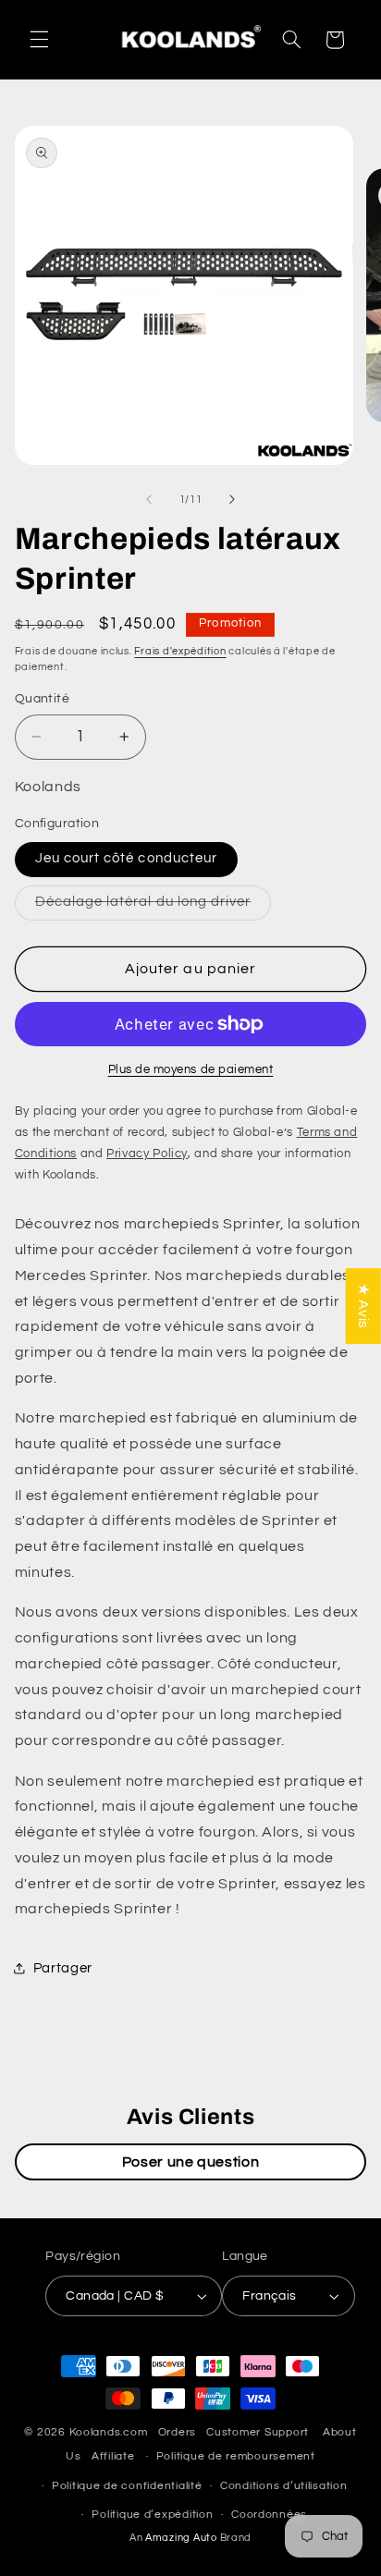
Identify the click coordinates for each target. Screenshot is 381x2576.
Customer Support (258, 2432)
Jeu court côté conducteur (126, 858)
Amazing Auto (183, 2538)
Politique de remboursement (236, 2456)
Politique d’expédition (152, 2515)
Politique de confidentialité (127, 2486)
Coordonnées (269, 2515)
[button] (39, 40)
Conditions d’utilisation (284, 2486)
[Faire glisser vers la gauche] (149, 499)
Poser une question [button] (190, 2162)
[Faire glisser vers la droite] (232, 499)
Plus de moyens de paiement (191, 1070)
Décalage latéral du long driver (154, 907)
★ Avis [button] (363, 1306)
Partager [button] (63, 1968)
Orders (177, 2432)
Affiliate (113, 2456)
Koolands (95, 2432)
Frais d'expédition (180, 651)
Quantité (42, 699)
